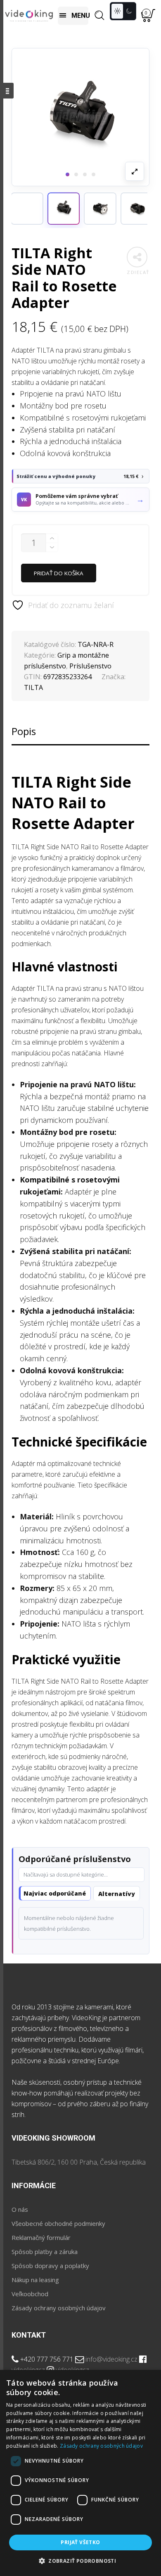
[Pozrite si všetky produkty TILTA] (27, 209)
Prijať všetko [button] (80, 2542)
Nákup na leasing (35, 2280)
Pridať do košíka (59, 573)
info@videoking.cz (111, 2359)
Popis (24, 731)
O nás (20, 2209)
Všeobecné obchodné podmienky (58, 2223)
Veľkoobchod (30, 2294)
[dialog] (80, 2473)
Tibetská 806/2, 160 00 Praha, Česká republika (79, 2162)
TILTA (33, 687)
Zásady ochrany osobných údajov (59, 2308)
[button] (64, 209)
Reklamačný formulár (41, 2237)
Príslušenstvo (90, 666)
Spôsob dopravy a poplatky (50, 2266)
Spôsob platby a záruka (45, 2252)
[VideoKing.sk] (29, 16)
